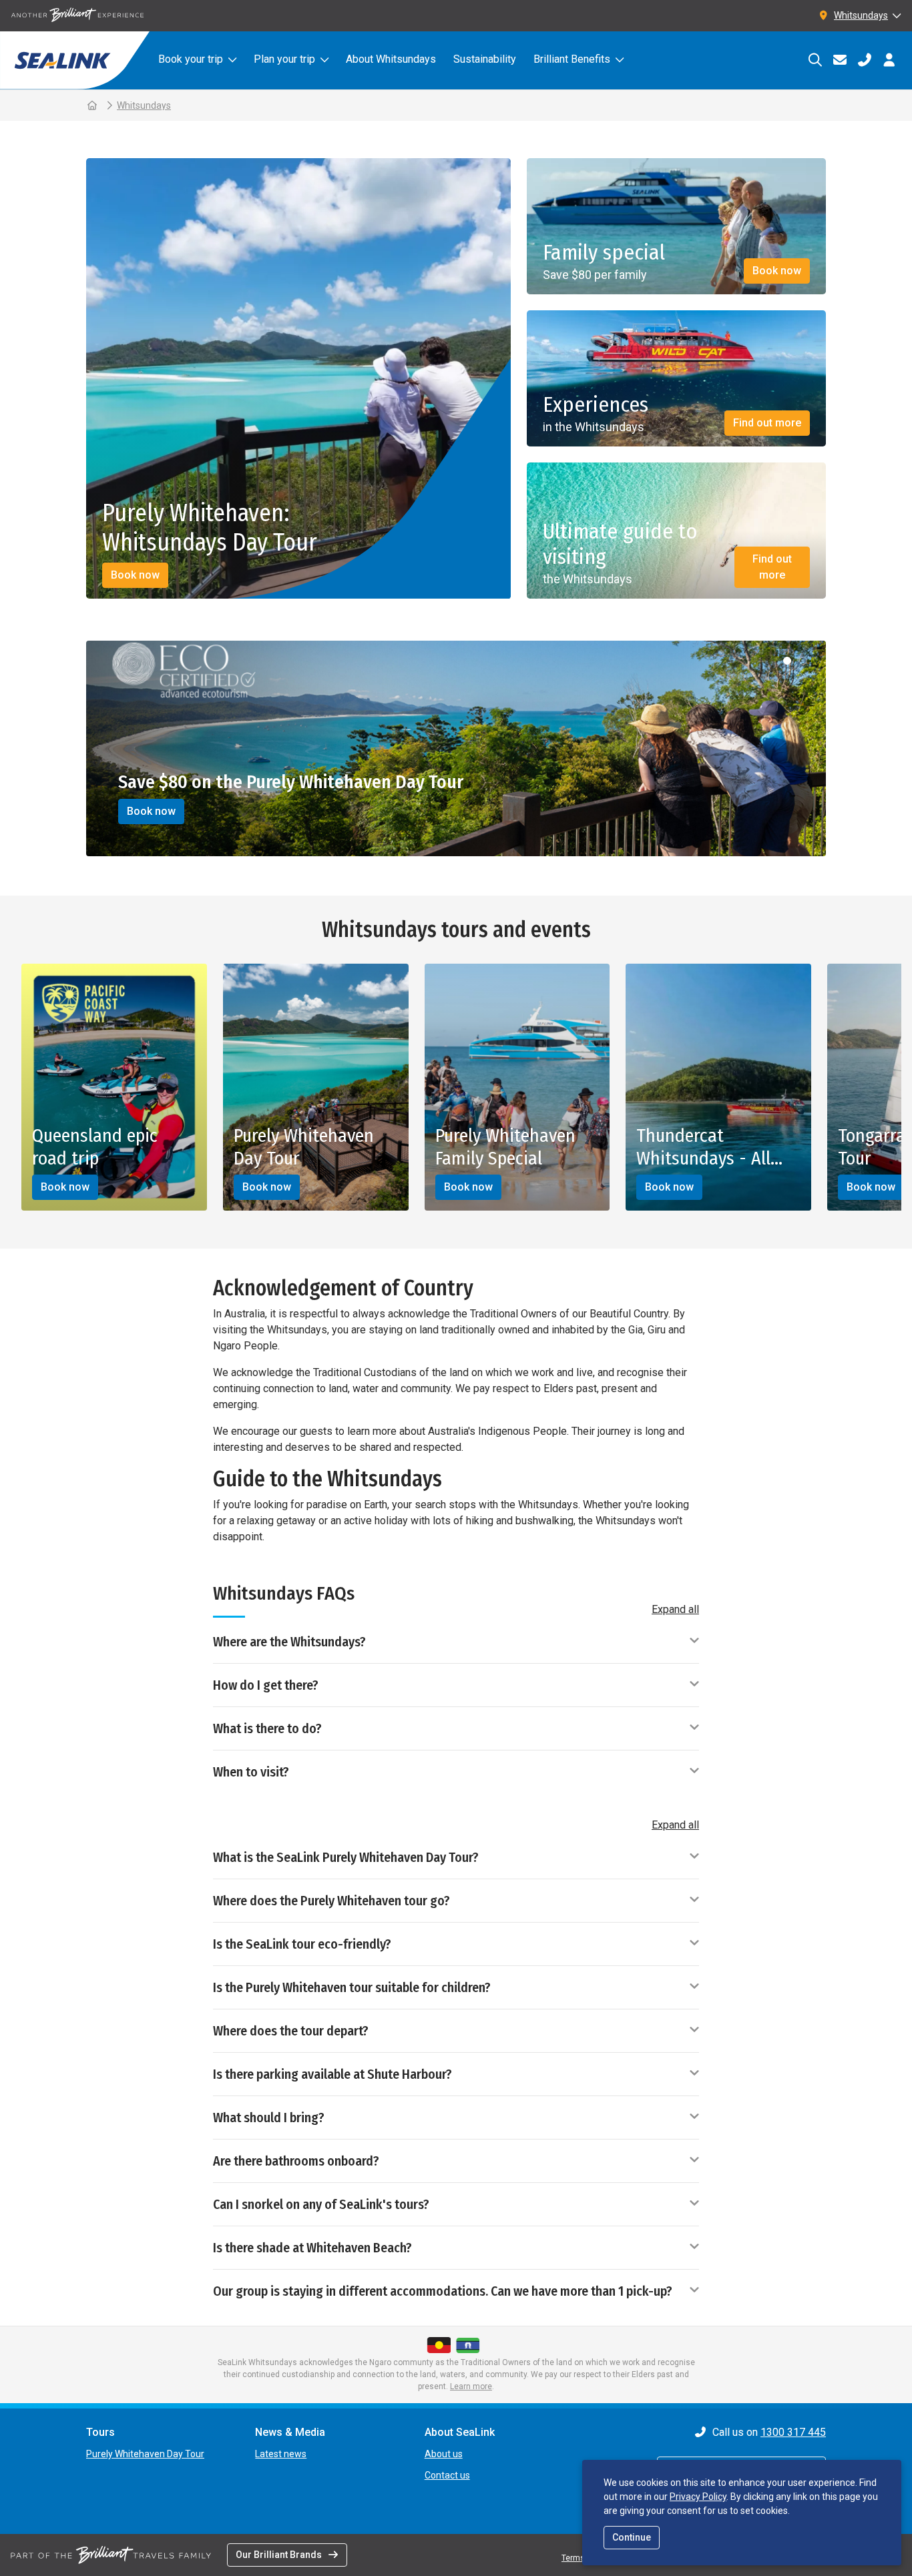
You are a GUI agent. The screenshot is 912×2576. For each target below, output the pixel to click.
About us (444, 2454)
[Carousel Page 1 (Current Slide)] (787, 661)
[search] (815, 60)
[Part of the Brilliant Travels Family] (111, 2555)
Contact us (447, 2475)
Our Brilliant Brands (279, 2555)
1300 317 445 (793, 2432)
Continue (632, 2537)
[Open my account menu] (889, 60)
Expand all (675, 1609)
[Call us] (864, 60)
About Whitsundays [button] (391, 59)
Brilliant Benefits (572, 59)
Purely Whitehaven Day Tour (145, 2454)
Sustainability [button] (485, 59)
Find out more (767, 423)
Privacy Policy (698, 2497)
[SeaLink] (75, 60)
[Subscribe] (840, 60)
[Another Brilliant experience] (77, 16)
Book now (135, 575)
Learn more (471, 2386)
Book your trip (191, 59)
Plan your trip (284, 59)
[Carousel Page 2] (803, 661)
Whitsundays (144, 105)
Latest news (281, 2454)
